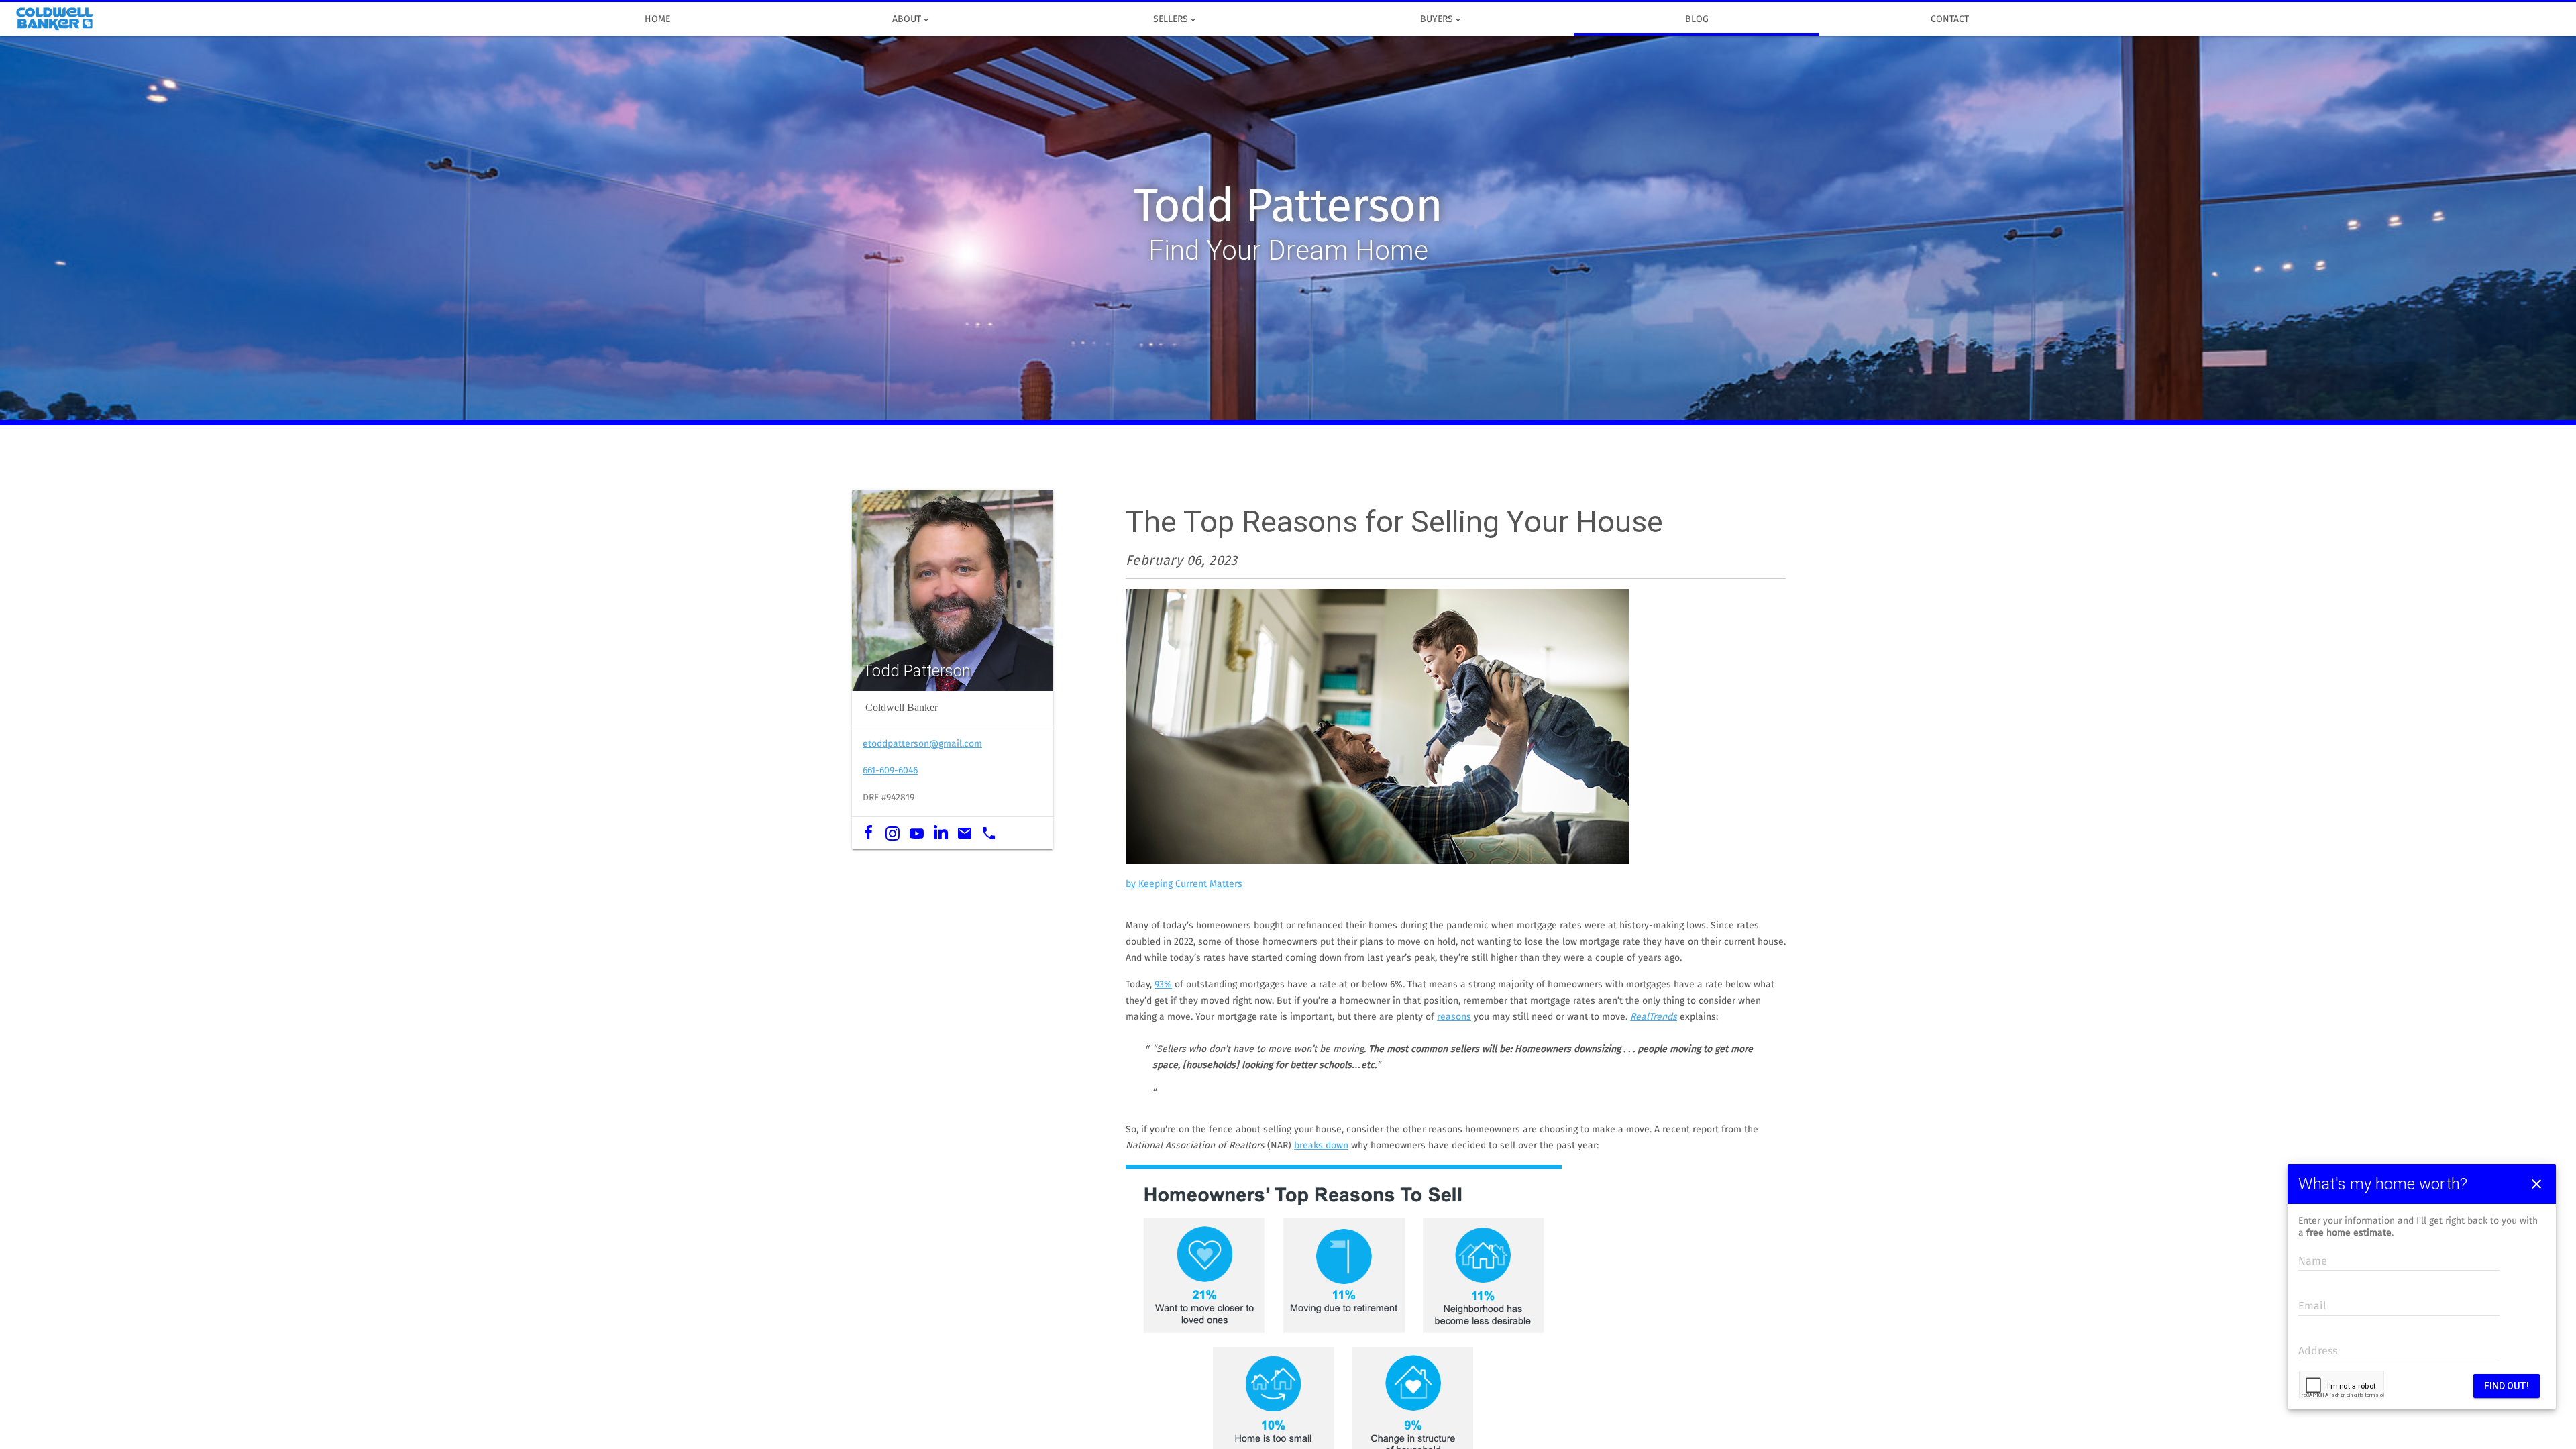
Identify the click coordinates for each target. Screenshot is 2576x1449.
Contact (1950, 19)
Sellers (1176, 20)
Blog (1697, 19)
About (912, 20)
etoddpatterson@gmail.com (922, 744)
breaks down (1321, 1146)
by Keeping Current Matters (1184, 884)
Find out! (2507, 1386)
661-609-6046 (890, 771)
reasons (1454, 1017)
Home (657, 19)
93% (1163, 985)
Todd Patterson (1288, 208)
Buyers (1442, 20)
